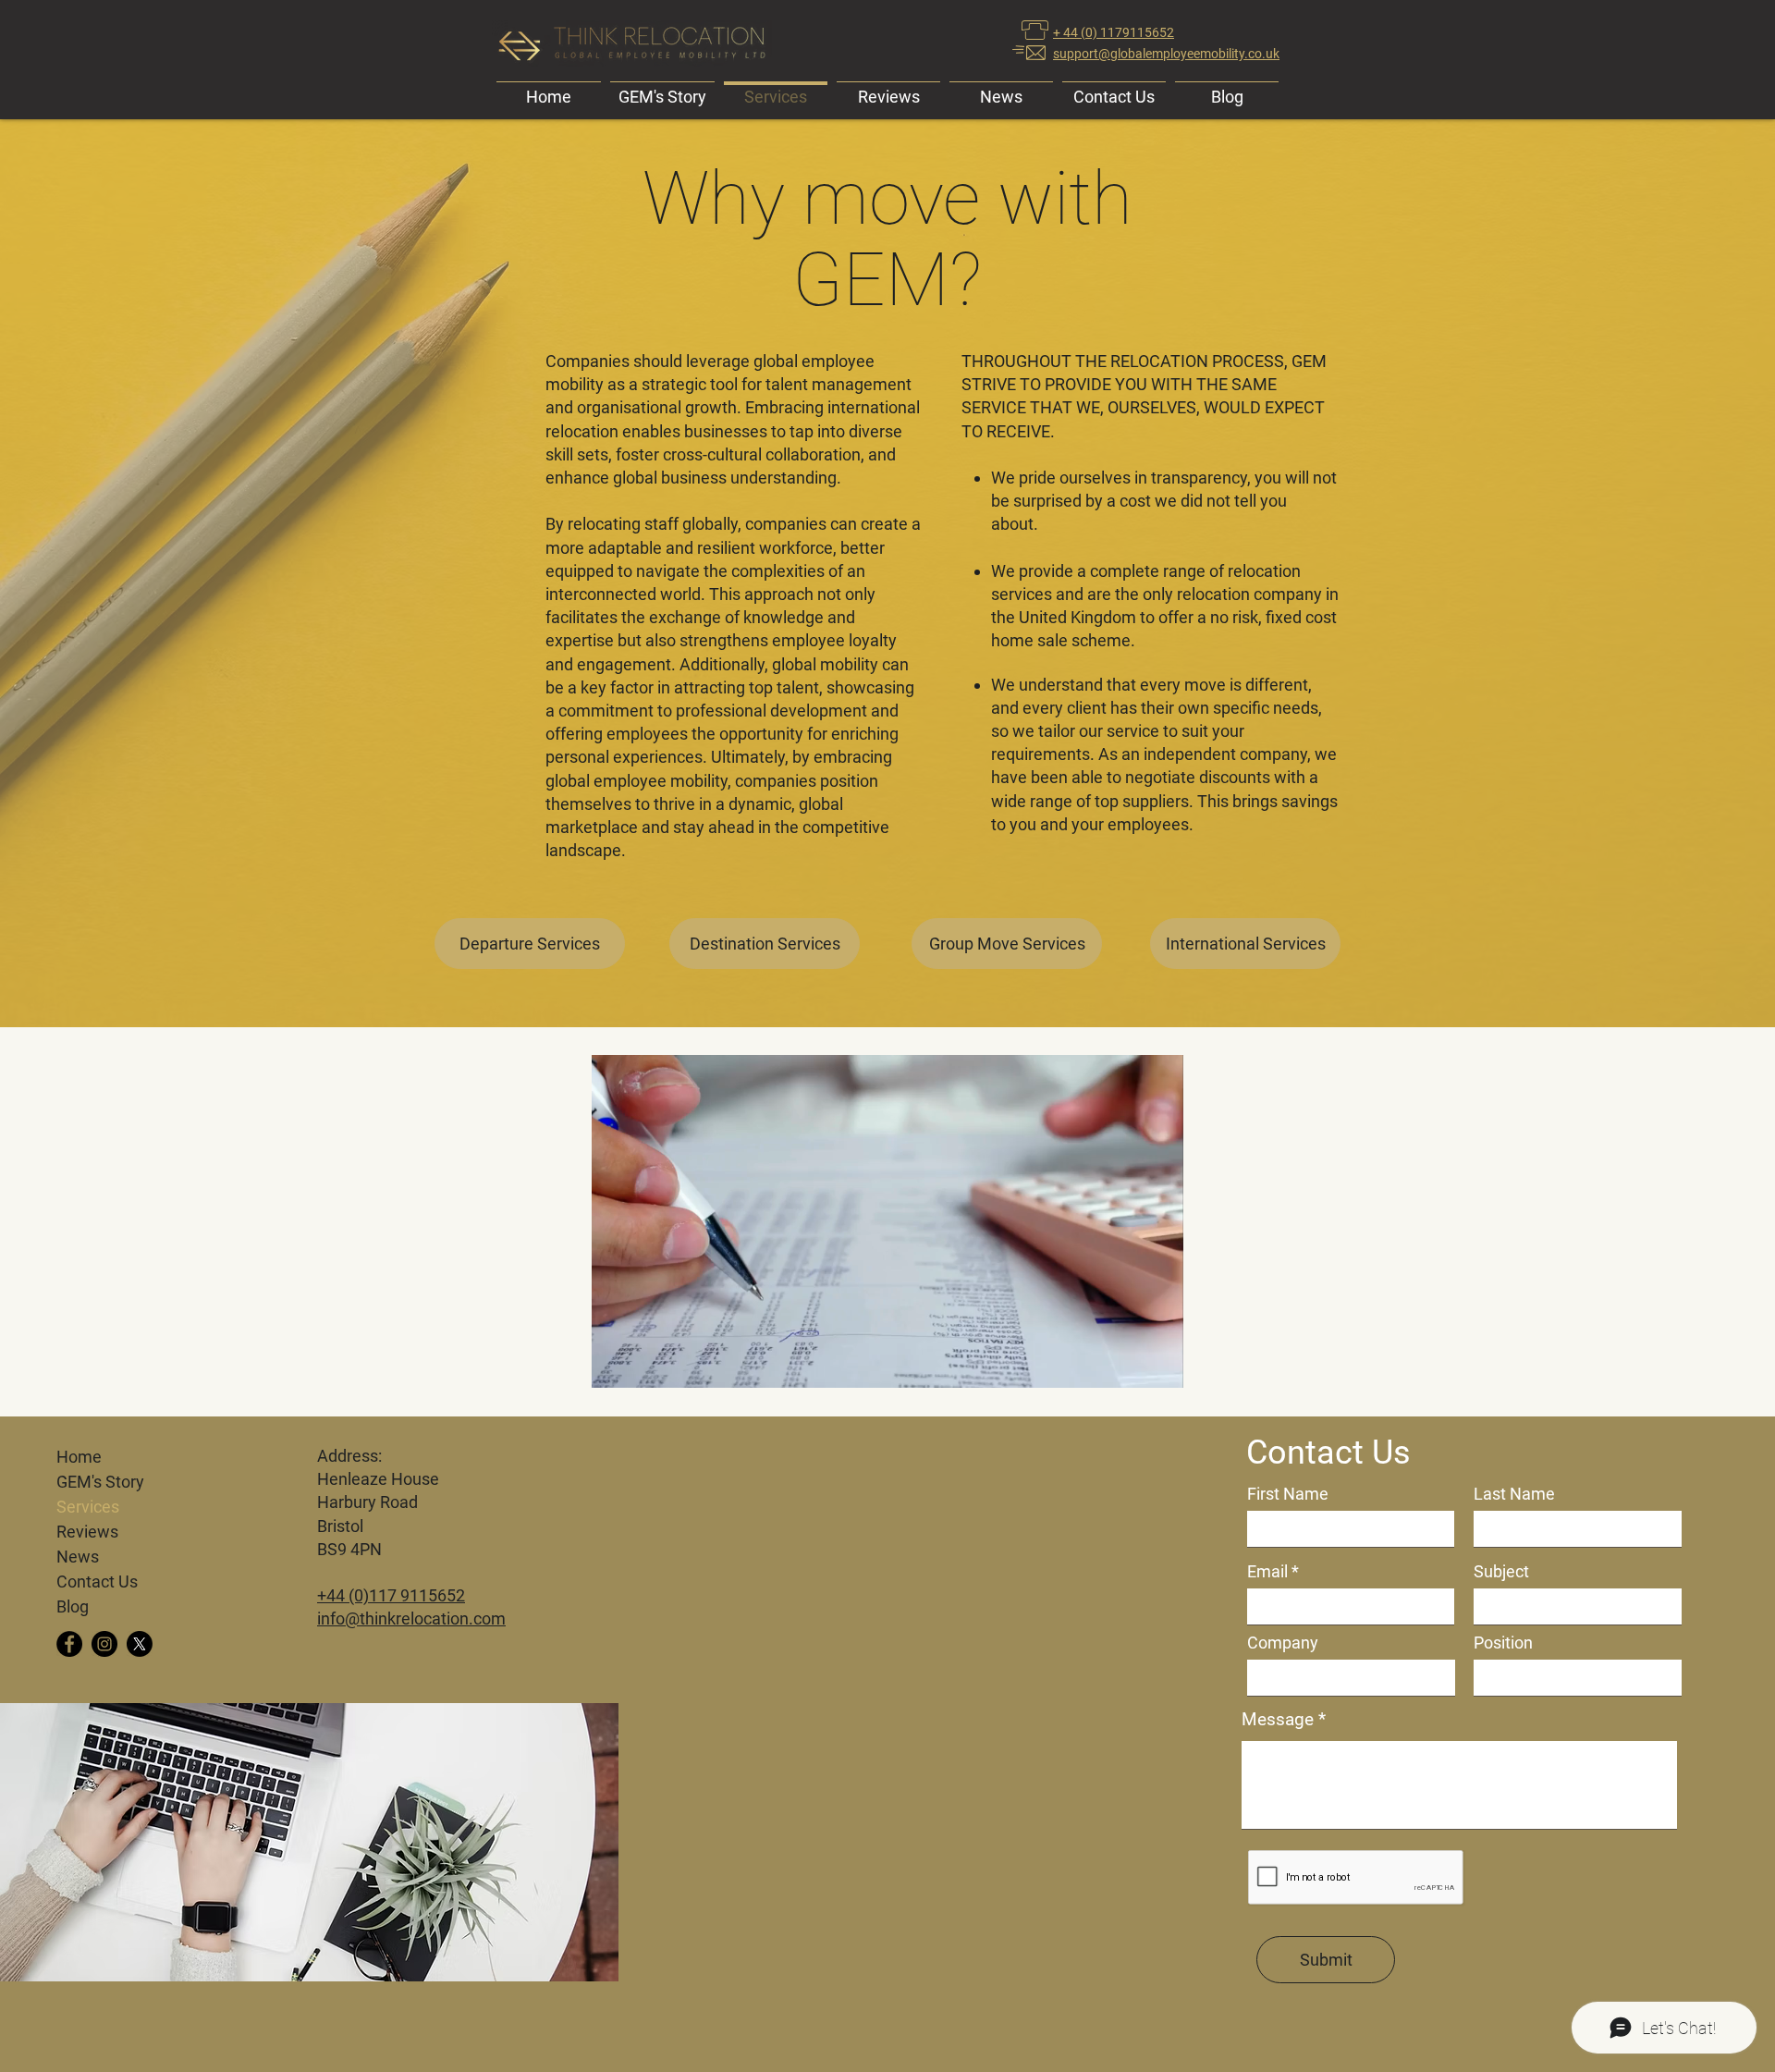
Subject (1501, 1572)
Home (79, 1457)
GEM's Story (100, 1482)
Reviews (87, 1532)
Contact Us (97, 1582)
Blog (73, 1606)
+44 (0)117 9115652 (391, 1595)
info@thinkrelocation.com (411, 1618)
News (78, 1557)
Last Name (1514, 1494)
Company (1283, 1643)
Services (88, 1507)
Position (1503, 1643)
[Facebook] (69, 1644)
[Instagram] (104, 1644)
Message (1278, 1719)
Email (1267, 1572)
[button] (1160, 1367)
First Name (1288, 1494)
